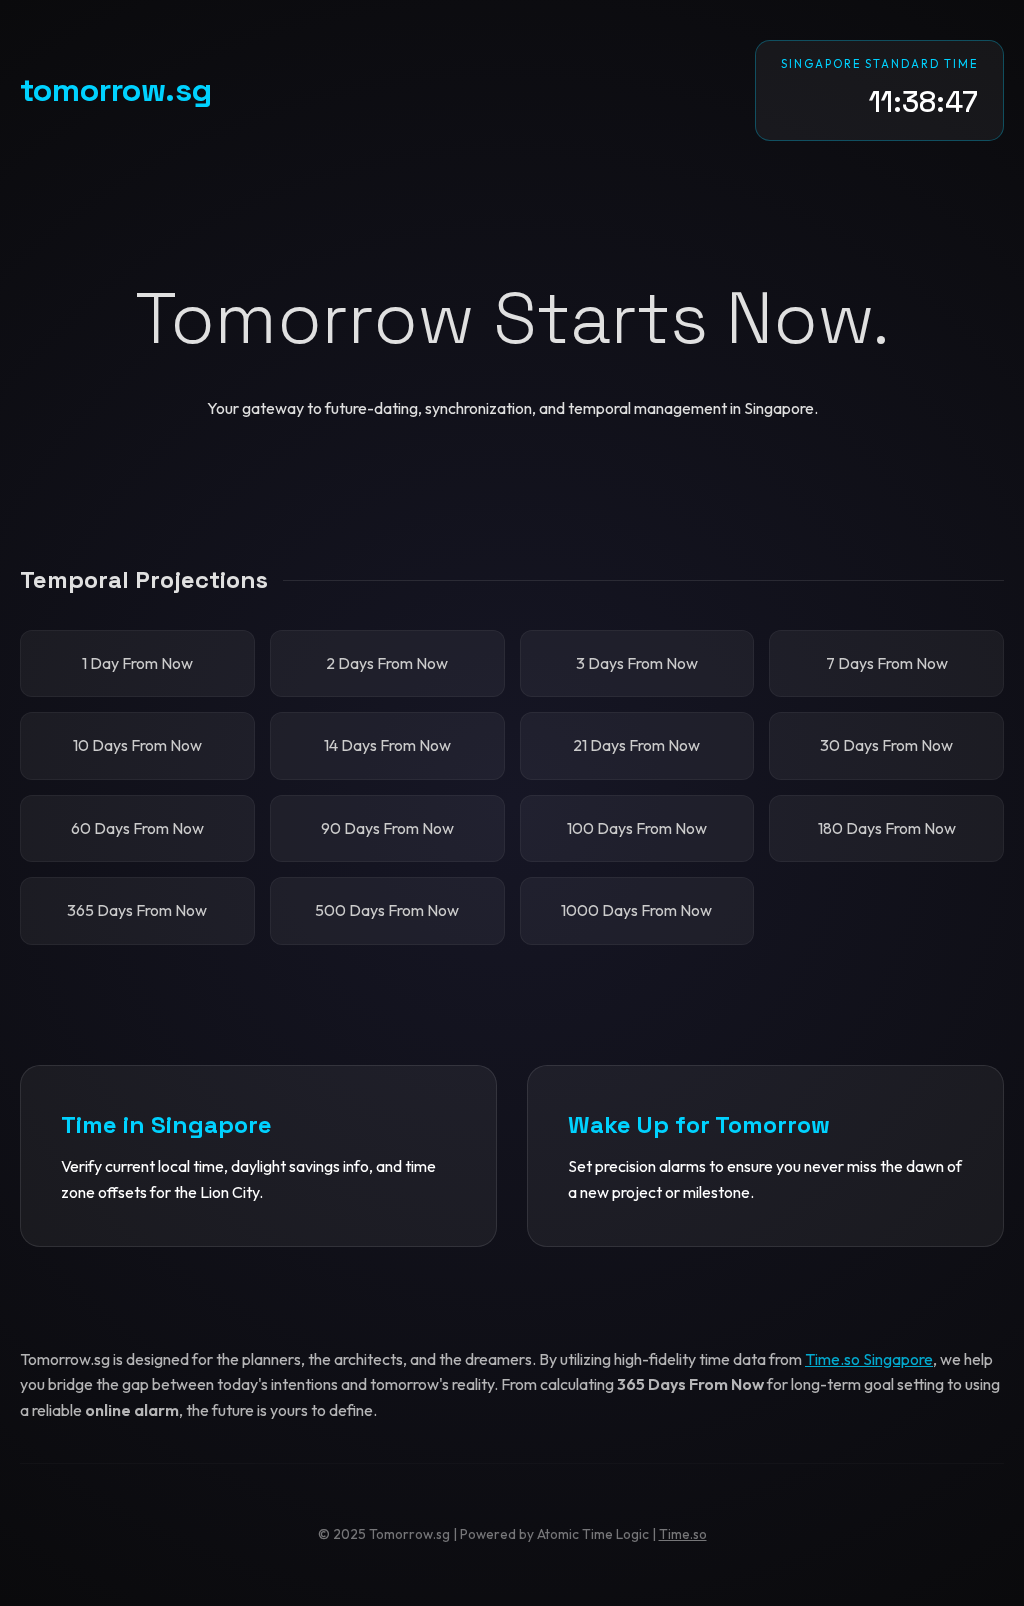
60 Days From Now (137, 828)
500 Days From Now (387, 910)
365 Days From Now (137, 910)
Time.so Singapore (869, 1359)
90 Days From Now (387, 828)
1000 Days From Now (636, 910)
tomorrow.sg (116, 90)
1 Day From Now (137, 663)
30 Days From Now (886, 745)
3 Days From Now (637, 663)
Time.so (683, 1534)
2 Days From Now (387, 663)
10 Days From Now (137, 745)
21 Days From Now (636, 745)
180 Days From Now (887, 828)
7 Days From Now (887, 663)
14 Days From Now (387, 745)
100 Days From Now (637, 828)
